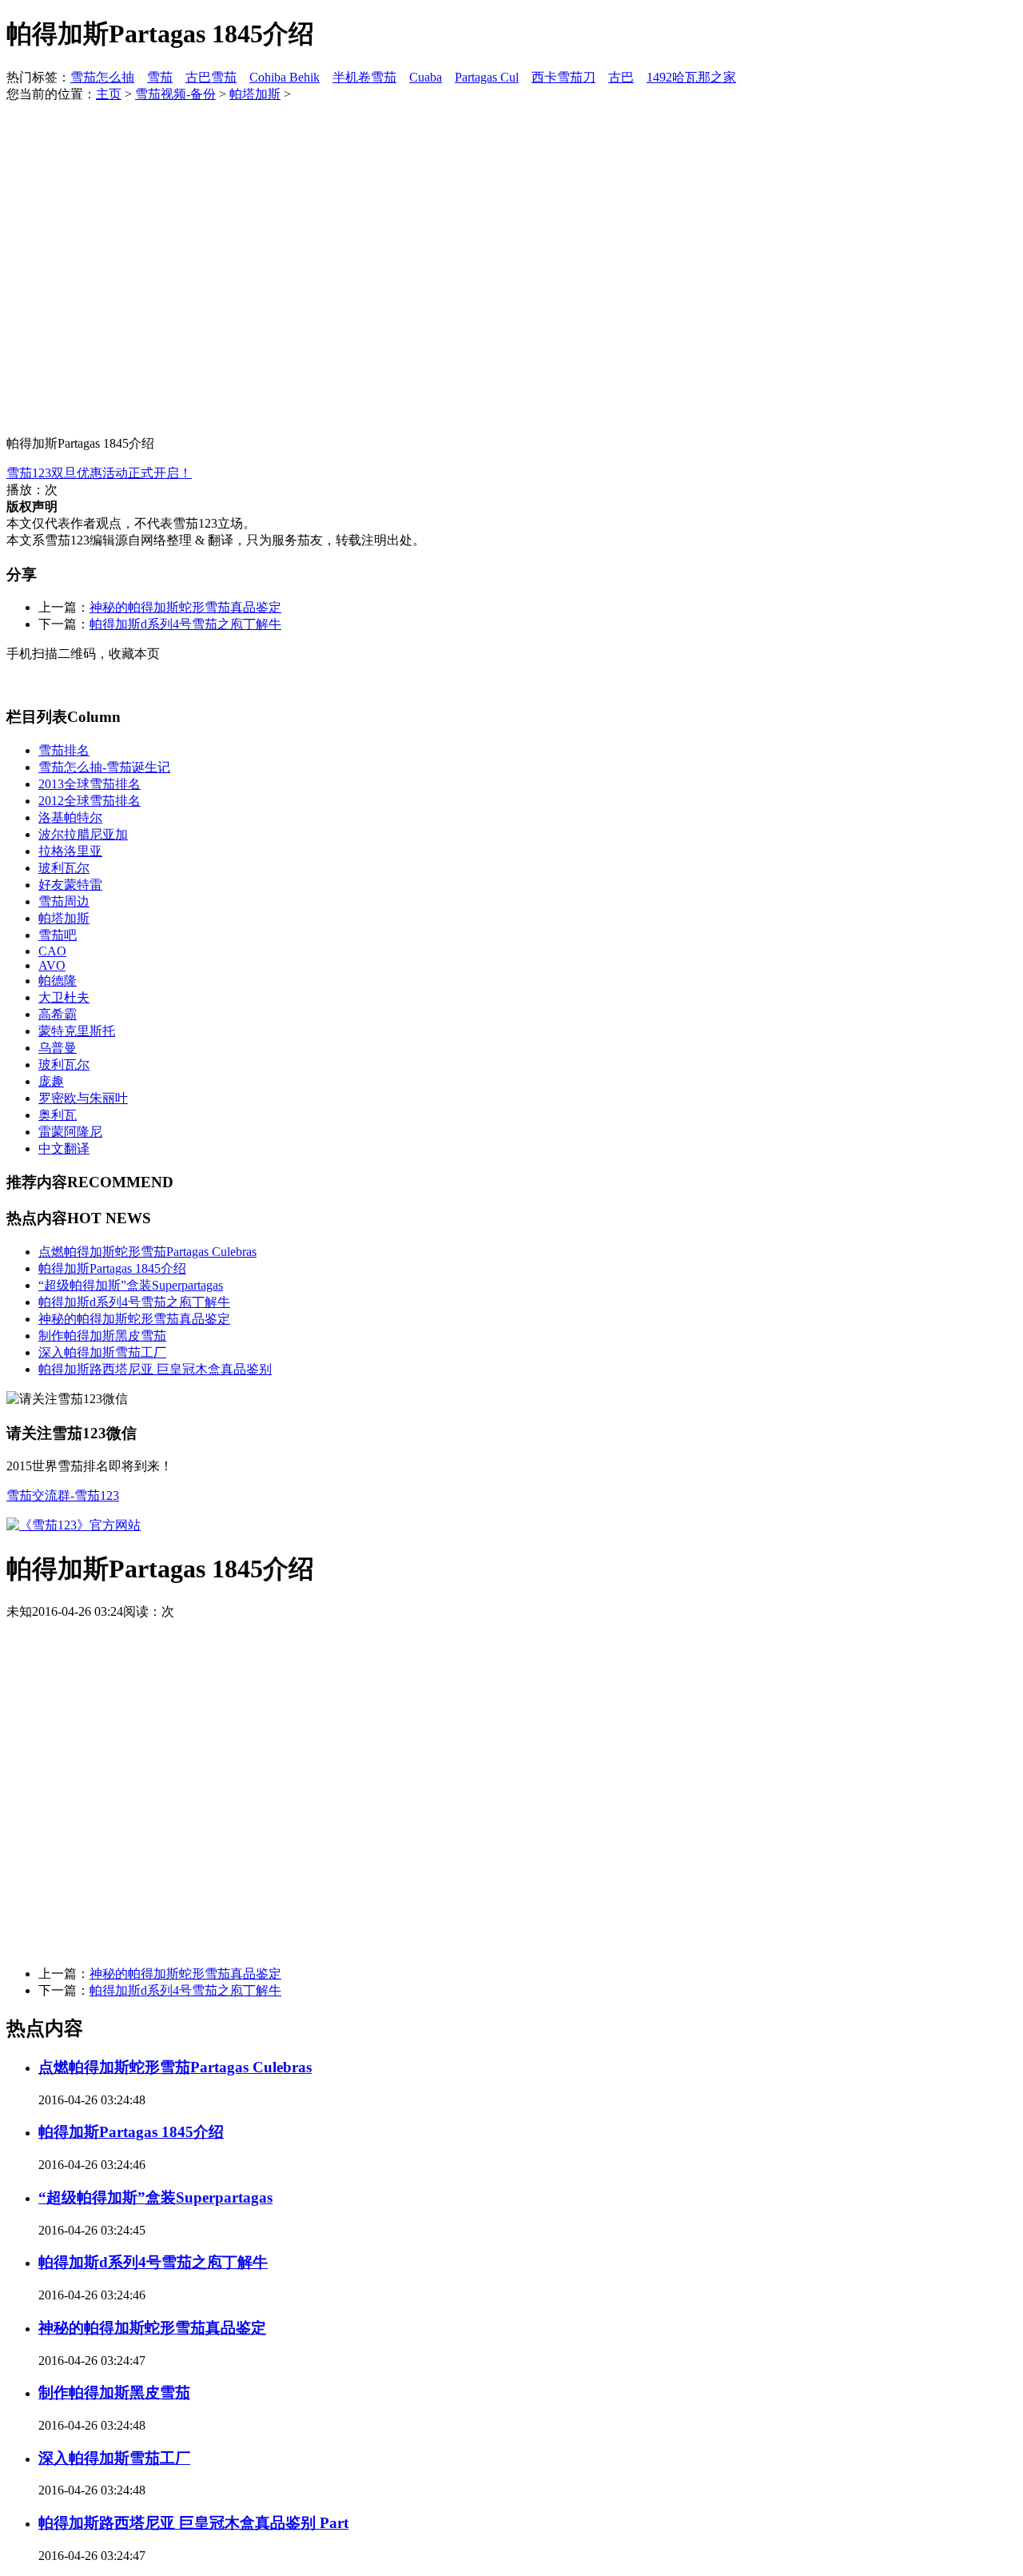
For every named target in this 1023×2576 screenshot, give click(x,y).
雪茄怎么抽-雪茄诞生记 (104, 767)
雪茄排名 (64, 750)
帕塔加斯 (255, 94)
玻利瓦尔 (64, 868)
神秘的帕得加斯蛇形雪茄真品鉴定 (185, 607)
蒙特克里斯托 (77, 1031)
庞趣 (51, 1081)
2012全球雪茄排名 (90, 801)
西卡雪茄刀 (563, 77)
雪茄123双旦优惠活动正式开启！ (99, 473)
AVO (52, 965)
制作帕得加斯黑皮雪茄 (102, 1336)
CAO (52, 951)
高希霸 (58, 1014)
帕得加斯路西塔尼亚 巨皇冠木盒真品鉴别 (155, 1369)
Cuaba (426, 77)
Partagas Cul (487, 77)
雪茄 (160, 77)
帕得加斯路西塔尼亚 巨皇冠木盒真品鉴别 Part (193, 2523)
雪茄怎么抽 (102, 77)
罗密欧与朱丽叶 (83, 1098)
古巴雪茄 (211, 77)
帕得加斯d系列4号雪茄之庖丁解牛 (185, 624)
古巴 (621, 77)
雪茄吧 (58, 935)
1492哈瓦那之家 (691, 77)
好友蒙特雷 (70, 885)
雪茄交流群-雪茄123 (63, 1495)
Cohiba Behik (285, 77)
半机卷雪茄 (364, 77)
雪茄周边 (64, 901)
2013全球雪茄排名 (90, 784)
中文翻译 (64, 1148)
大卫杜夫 (64, 997)
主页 (109, 94)
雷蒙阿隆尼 (70, 1132)
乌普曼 (58, 1048)
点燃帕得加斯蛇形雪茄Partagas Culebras (147, 1252)
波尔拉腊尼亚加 (83, 834)
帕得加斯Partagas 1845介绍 (112, 1268)
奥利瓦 (58, 1115)
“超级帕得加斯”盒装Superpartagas (131, 1285)
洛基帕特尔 (70, 817)
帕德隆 (58, 981)
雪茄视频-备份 (175, 94)
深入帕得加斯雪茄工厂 (102, 1352)
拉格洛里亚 (70, 851)
